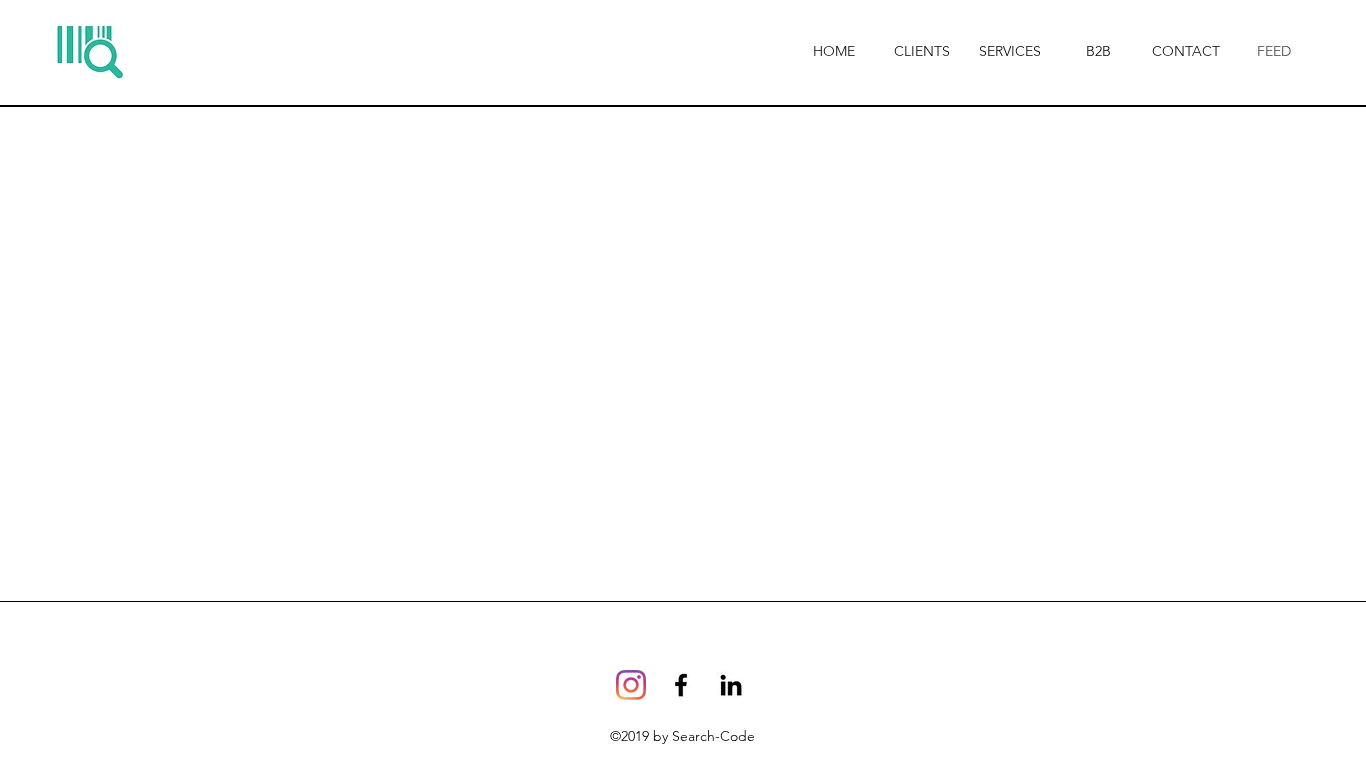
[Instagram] (631, 685)
